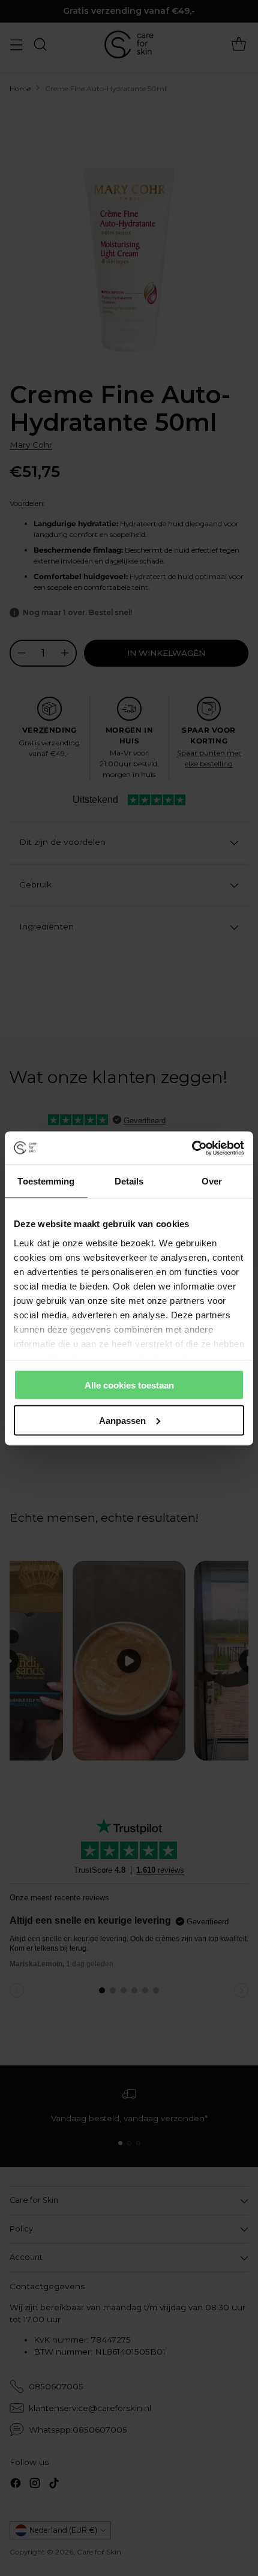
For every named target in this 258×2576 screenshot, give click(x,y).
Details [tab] (129, 1181)
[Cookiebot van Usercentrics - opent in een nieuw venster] (192, 1148)
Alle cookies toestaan (129, 1385)
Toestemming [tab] (46, 1181)
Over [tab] (212, 1181)
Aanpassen (122, 1420)
